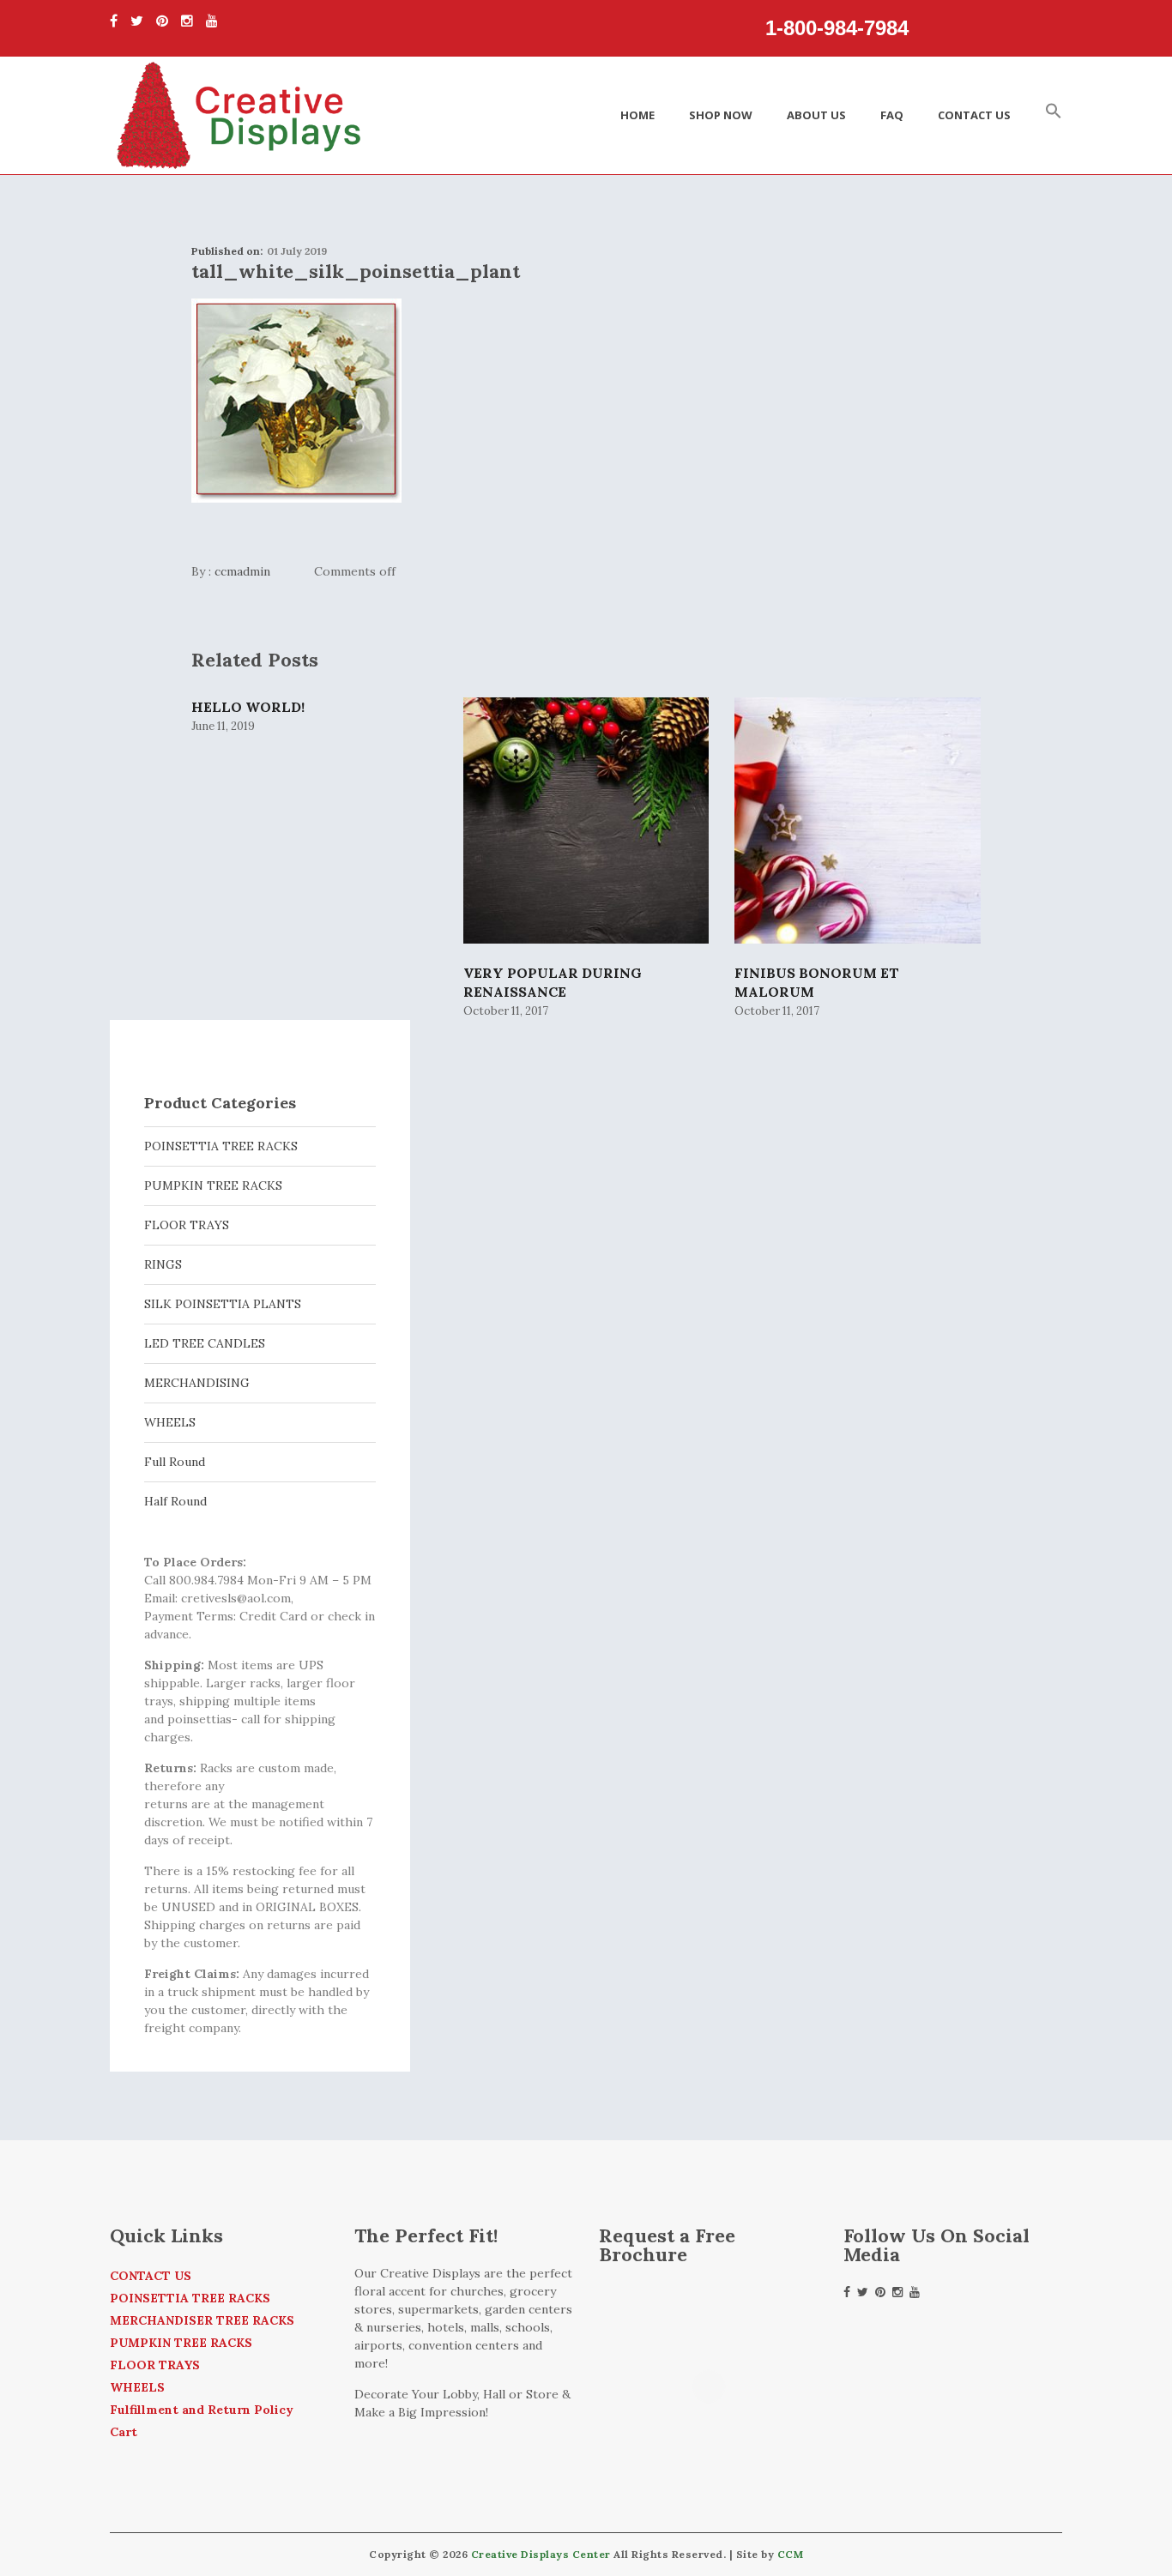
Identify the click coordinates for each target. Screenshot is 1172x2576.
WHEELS (170, 1422)
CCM (791, 2554)
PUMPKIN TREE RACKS (213, 1185)
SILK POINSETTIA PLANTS (223, 1304)
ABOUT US (816, 115)
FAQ (892, 115)
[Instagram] (187, 21)
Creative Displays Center (541, 2554)
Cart (124, 2432)
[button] (1054, 115)
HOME (637, 115)
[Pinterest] (162, 21)
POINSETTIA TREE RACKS (221, 1146)
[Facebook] (114, 21)
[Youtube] (212, 21)
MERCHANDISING (197, 1383)
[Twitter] (137, 21)
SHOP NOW (721, 115)
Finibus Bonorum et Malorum (817, 982)
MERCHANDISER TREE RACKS (202, 2320)
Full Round (175, 1462)
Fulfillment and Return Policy (202, 2410)
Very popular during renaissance (553, 982)
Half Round (175, 1501)
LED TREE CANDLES (205, 1343)
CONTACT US (974, 115)
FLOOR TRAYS (187, 1225)
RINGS (163, 1264)
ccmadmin (242, 571)
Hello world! (248, 707)
